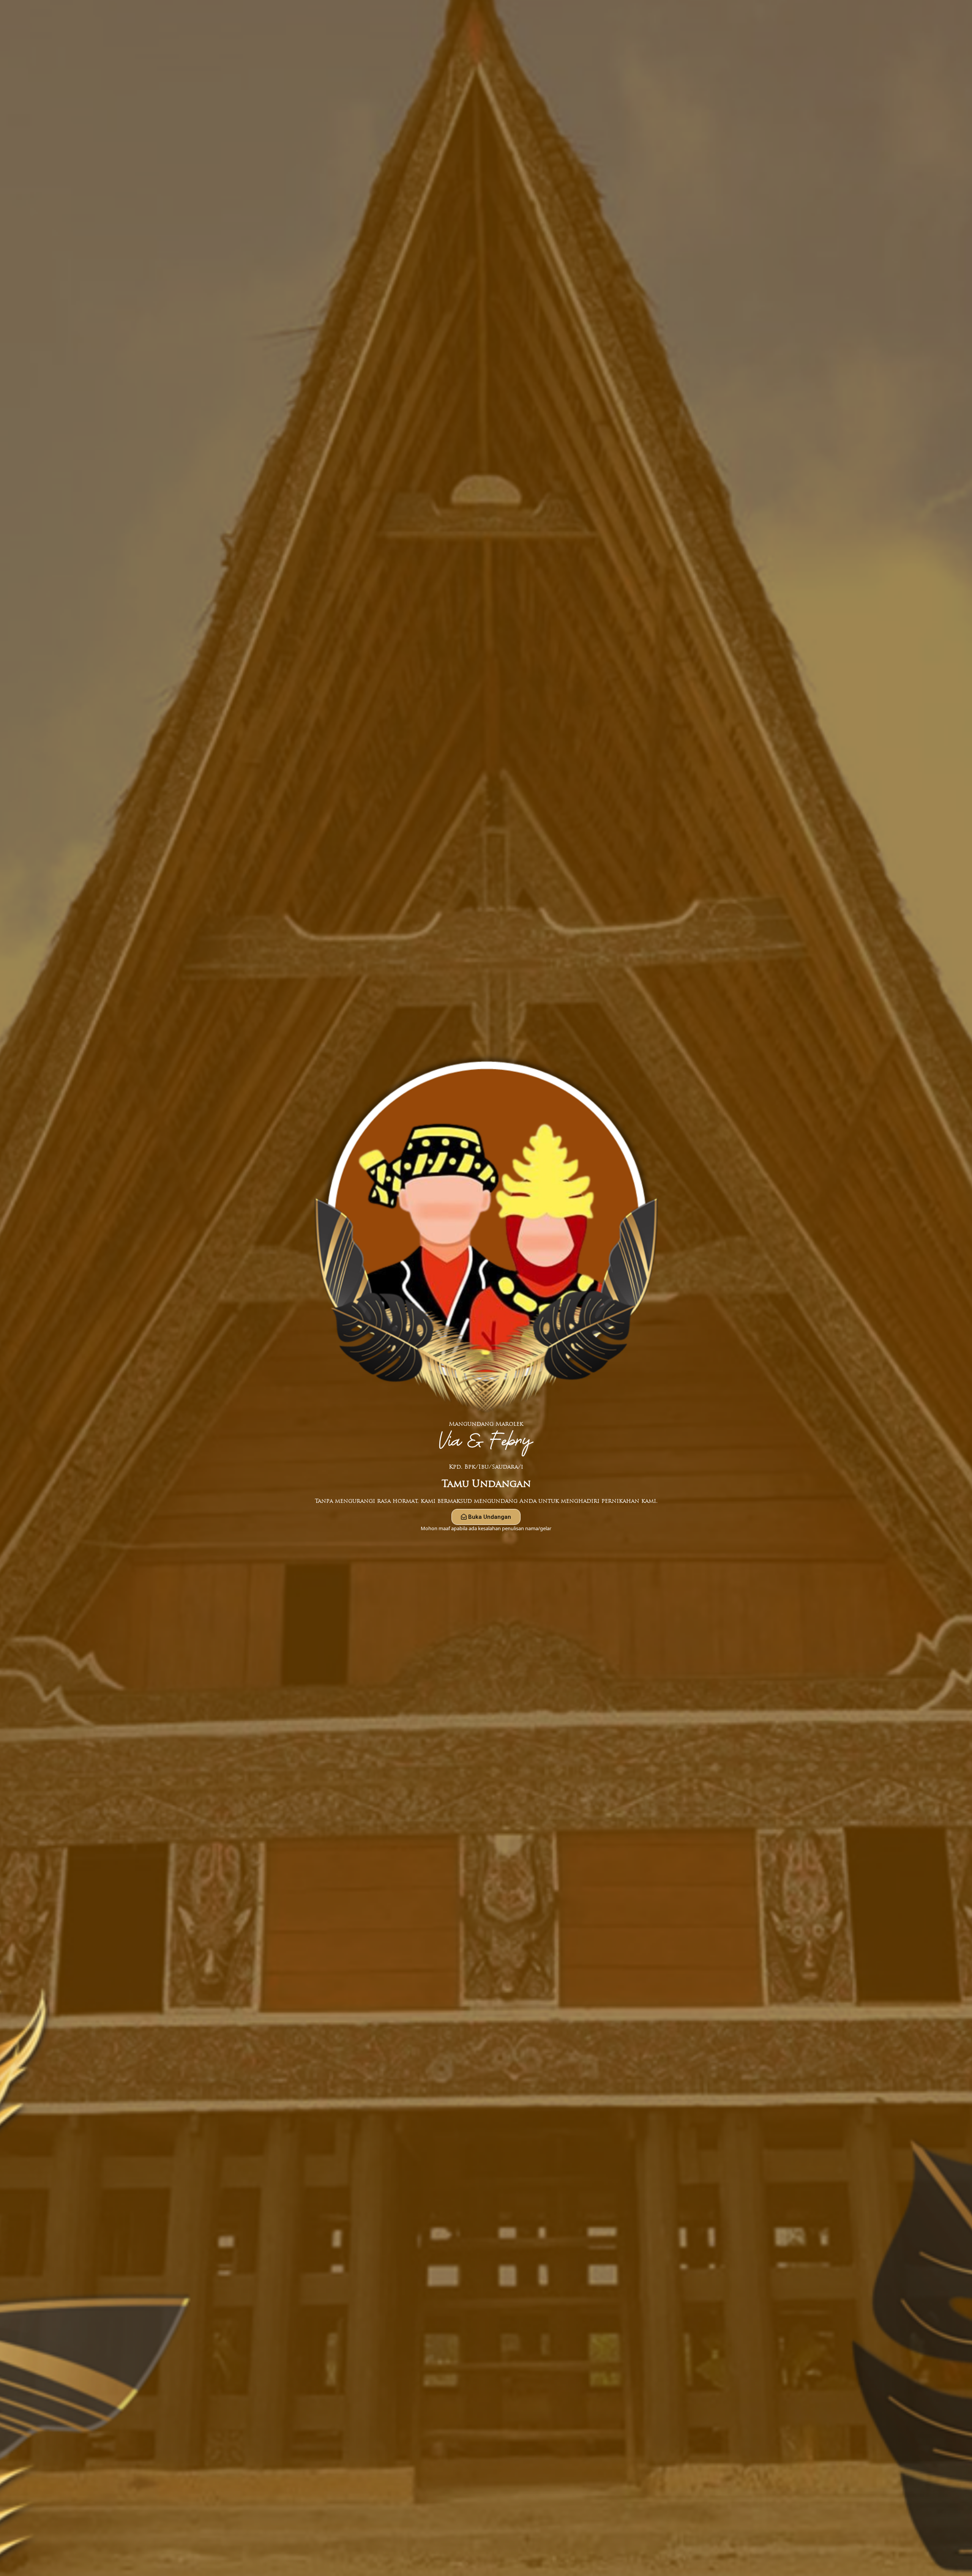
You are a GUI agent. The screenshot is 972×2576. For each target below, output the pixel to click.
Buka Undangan (490, 1517)
